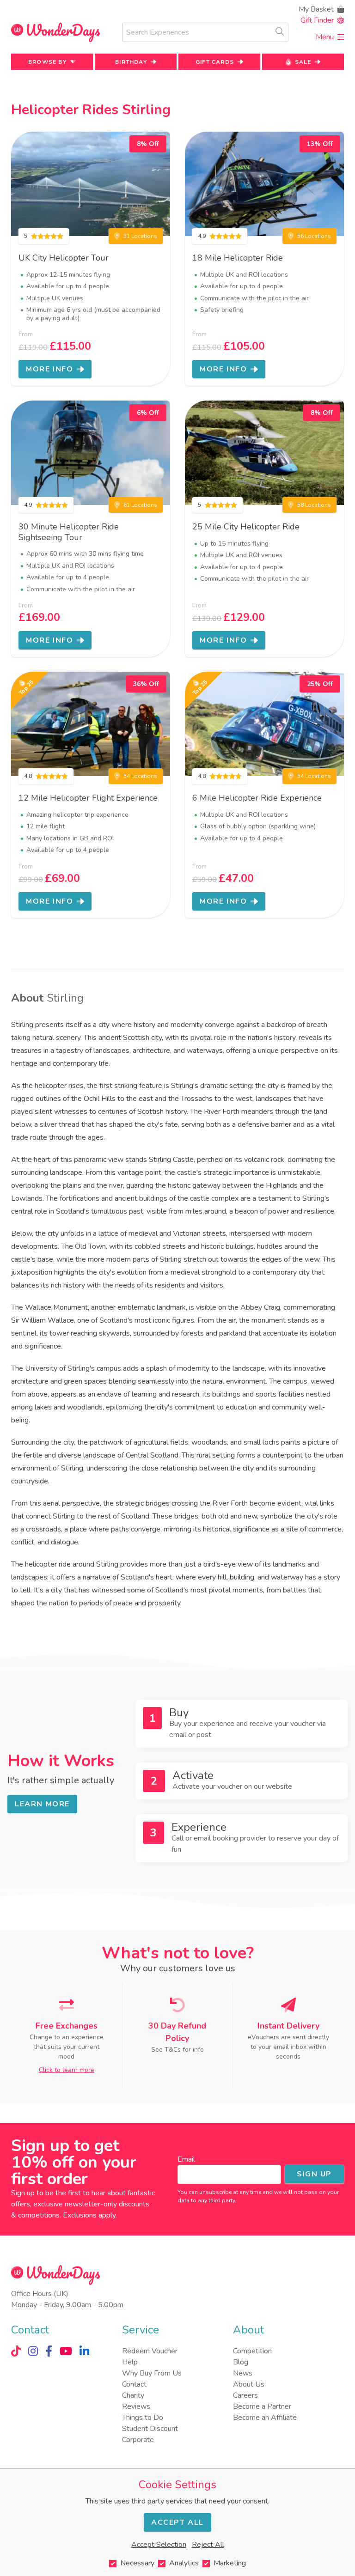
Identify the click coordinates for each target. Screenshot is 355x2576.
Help (130, 2362)
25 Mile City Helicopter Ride (246, 527)
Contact (134, 2384)
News (243, 2373)
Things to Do (143, 2418)
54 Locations (140, 776)
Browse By (47, 62)
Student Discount (150, 2429)
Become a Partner (262, 2406)
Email (186, 2159)
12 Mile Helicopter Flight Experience (88, 798)
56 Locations (314, 236)
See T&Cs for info (177, 2050)
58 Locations (314, 505)
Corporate (138, 2440)
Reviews (136, 2406)
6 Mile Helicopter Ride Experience (257, 798)
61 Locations (140, 505)
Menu (325, 37)
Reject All (208, 2545)
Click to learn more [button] (67, 2070)
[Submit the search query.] (280, 31)
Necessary (137, 2563)
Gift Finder (317, 20)
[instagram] (33, 2351)
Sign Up (314, 2174)
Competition (252, 2351)
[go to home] (55, 33)
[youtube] (66, 2351)
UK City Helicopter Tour (64, 258)
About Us (249, 2384)
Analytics (184, 2563)
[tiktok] (16, 2351)
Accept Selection (159, 2545)
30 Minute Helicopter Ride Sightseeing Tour (69, 532)
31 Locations (140, 236)
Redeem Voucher (150, 2351)
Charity (133, 2395)
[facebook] (49, 2351)
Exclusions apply (89, 2215)
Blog (241, 2362)
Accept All (177, 2522)
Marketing (230, 2563)
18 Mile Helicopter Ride (238, 258)
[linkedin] (84, 2351)
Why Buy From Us (152, 2373)
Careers (245, 2395)
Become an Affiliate (265, 2418)
